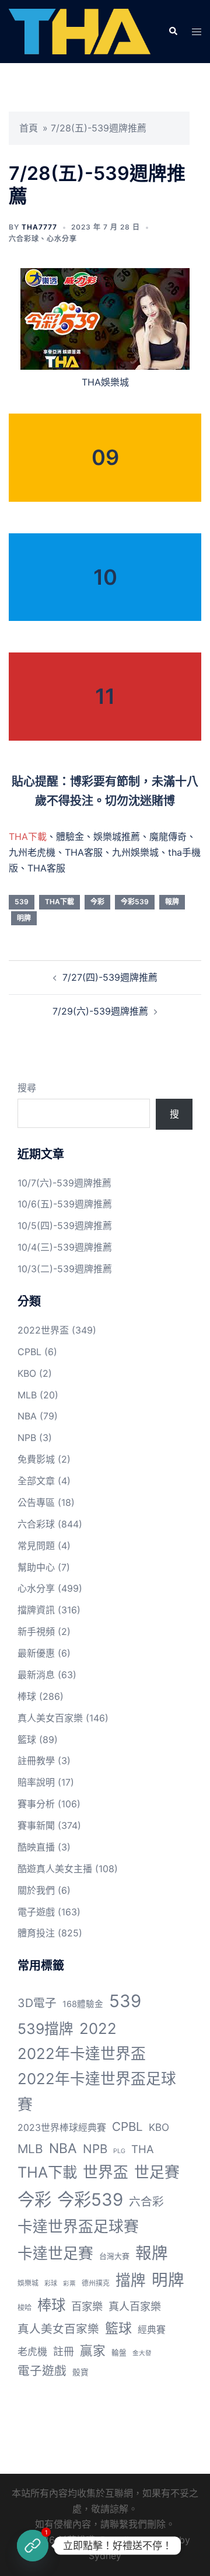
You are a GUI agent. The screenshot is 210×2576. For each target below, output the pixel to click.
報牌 (172, 902)
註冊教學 (36, 1761)
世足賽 (157, 2172)
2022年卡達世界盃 (82, 2053)
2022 (98, 2028)
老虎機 (32, 2352)
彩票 (69, 2284)
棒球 (27, 1696)
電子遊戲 (36, 1912)
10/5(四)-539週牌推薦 (65, 1225)
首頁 (29, 128)
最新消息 (36, 1675)
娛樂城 (28, 2283)
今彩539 (135, 902)
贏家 (93, 2351)
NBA (27, 1416)
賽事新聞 (36, 1825)
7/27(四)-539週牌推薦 (110, 977)
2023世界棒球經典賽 (62, 2128)
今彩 (97, 902)
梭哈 (24, 2308)
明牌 (24, 918)
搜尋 (27, 1088)
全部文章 (36, 1481)
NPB (27, 1438)
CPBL (29, 1352)
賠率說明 (36, 1782)
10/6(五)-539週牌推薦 (65, 1204)
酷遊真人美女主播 (55, 1869)
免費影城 (36, 1459)
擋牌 (131, 2280)
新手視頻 (36, 1631)
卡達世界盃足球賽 (78, 2226)
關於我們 (36, 1890)
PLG (119, 2151)
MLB (27, 1395)
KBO (27, 1373)
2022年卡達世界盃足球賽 (97, 2091)
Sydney (105, 2556)
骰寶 (80, 2372)
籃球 (27, 1740)
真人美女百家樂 (50, 1718)
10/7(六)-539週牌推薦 (64, 1183)
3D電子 (37, 2003)
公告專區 (36, 1502)
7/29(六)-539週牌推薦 (100, 1011)
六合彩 (146, 2202)
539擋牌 (45, 2029)
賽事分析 (36, 1804)
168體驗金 (83, 2004)
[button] (173, 32)
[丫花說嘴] (80, 31)
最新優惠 (36, 1653)
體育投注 (36, 1933)
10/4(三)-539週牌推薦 (65, 1247)
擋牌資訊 (36, 1610)
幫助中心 (36, 1567)
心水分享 (62, 239)
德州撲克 (96, 2283)
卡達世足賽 (55, 2253)
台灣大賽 (114, 2256)
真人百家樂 (135, 2306)
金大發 (142, 2353)
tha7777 (39, 227)
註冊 (64, 2351)
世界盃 (106, 2172)
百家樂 (87, 2306)
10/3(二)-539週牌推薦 (65, 1269)
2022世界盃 (43, 1330)
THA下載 (28, 836)
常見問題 (36, 1546)
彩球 (51, 2283)
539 (22, 902)
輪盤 (119, 2353)
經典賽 (152, 2330)
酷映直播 (36, 1847)
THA (143, 2149)
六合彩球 (24, 239)
